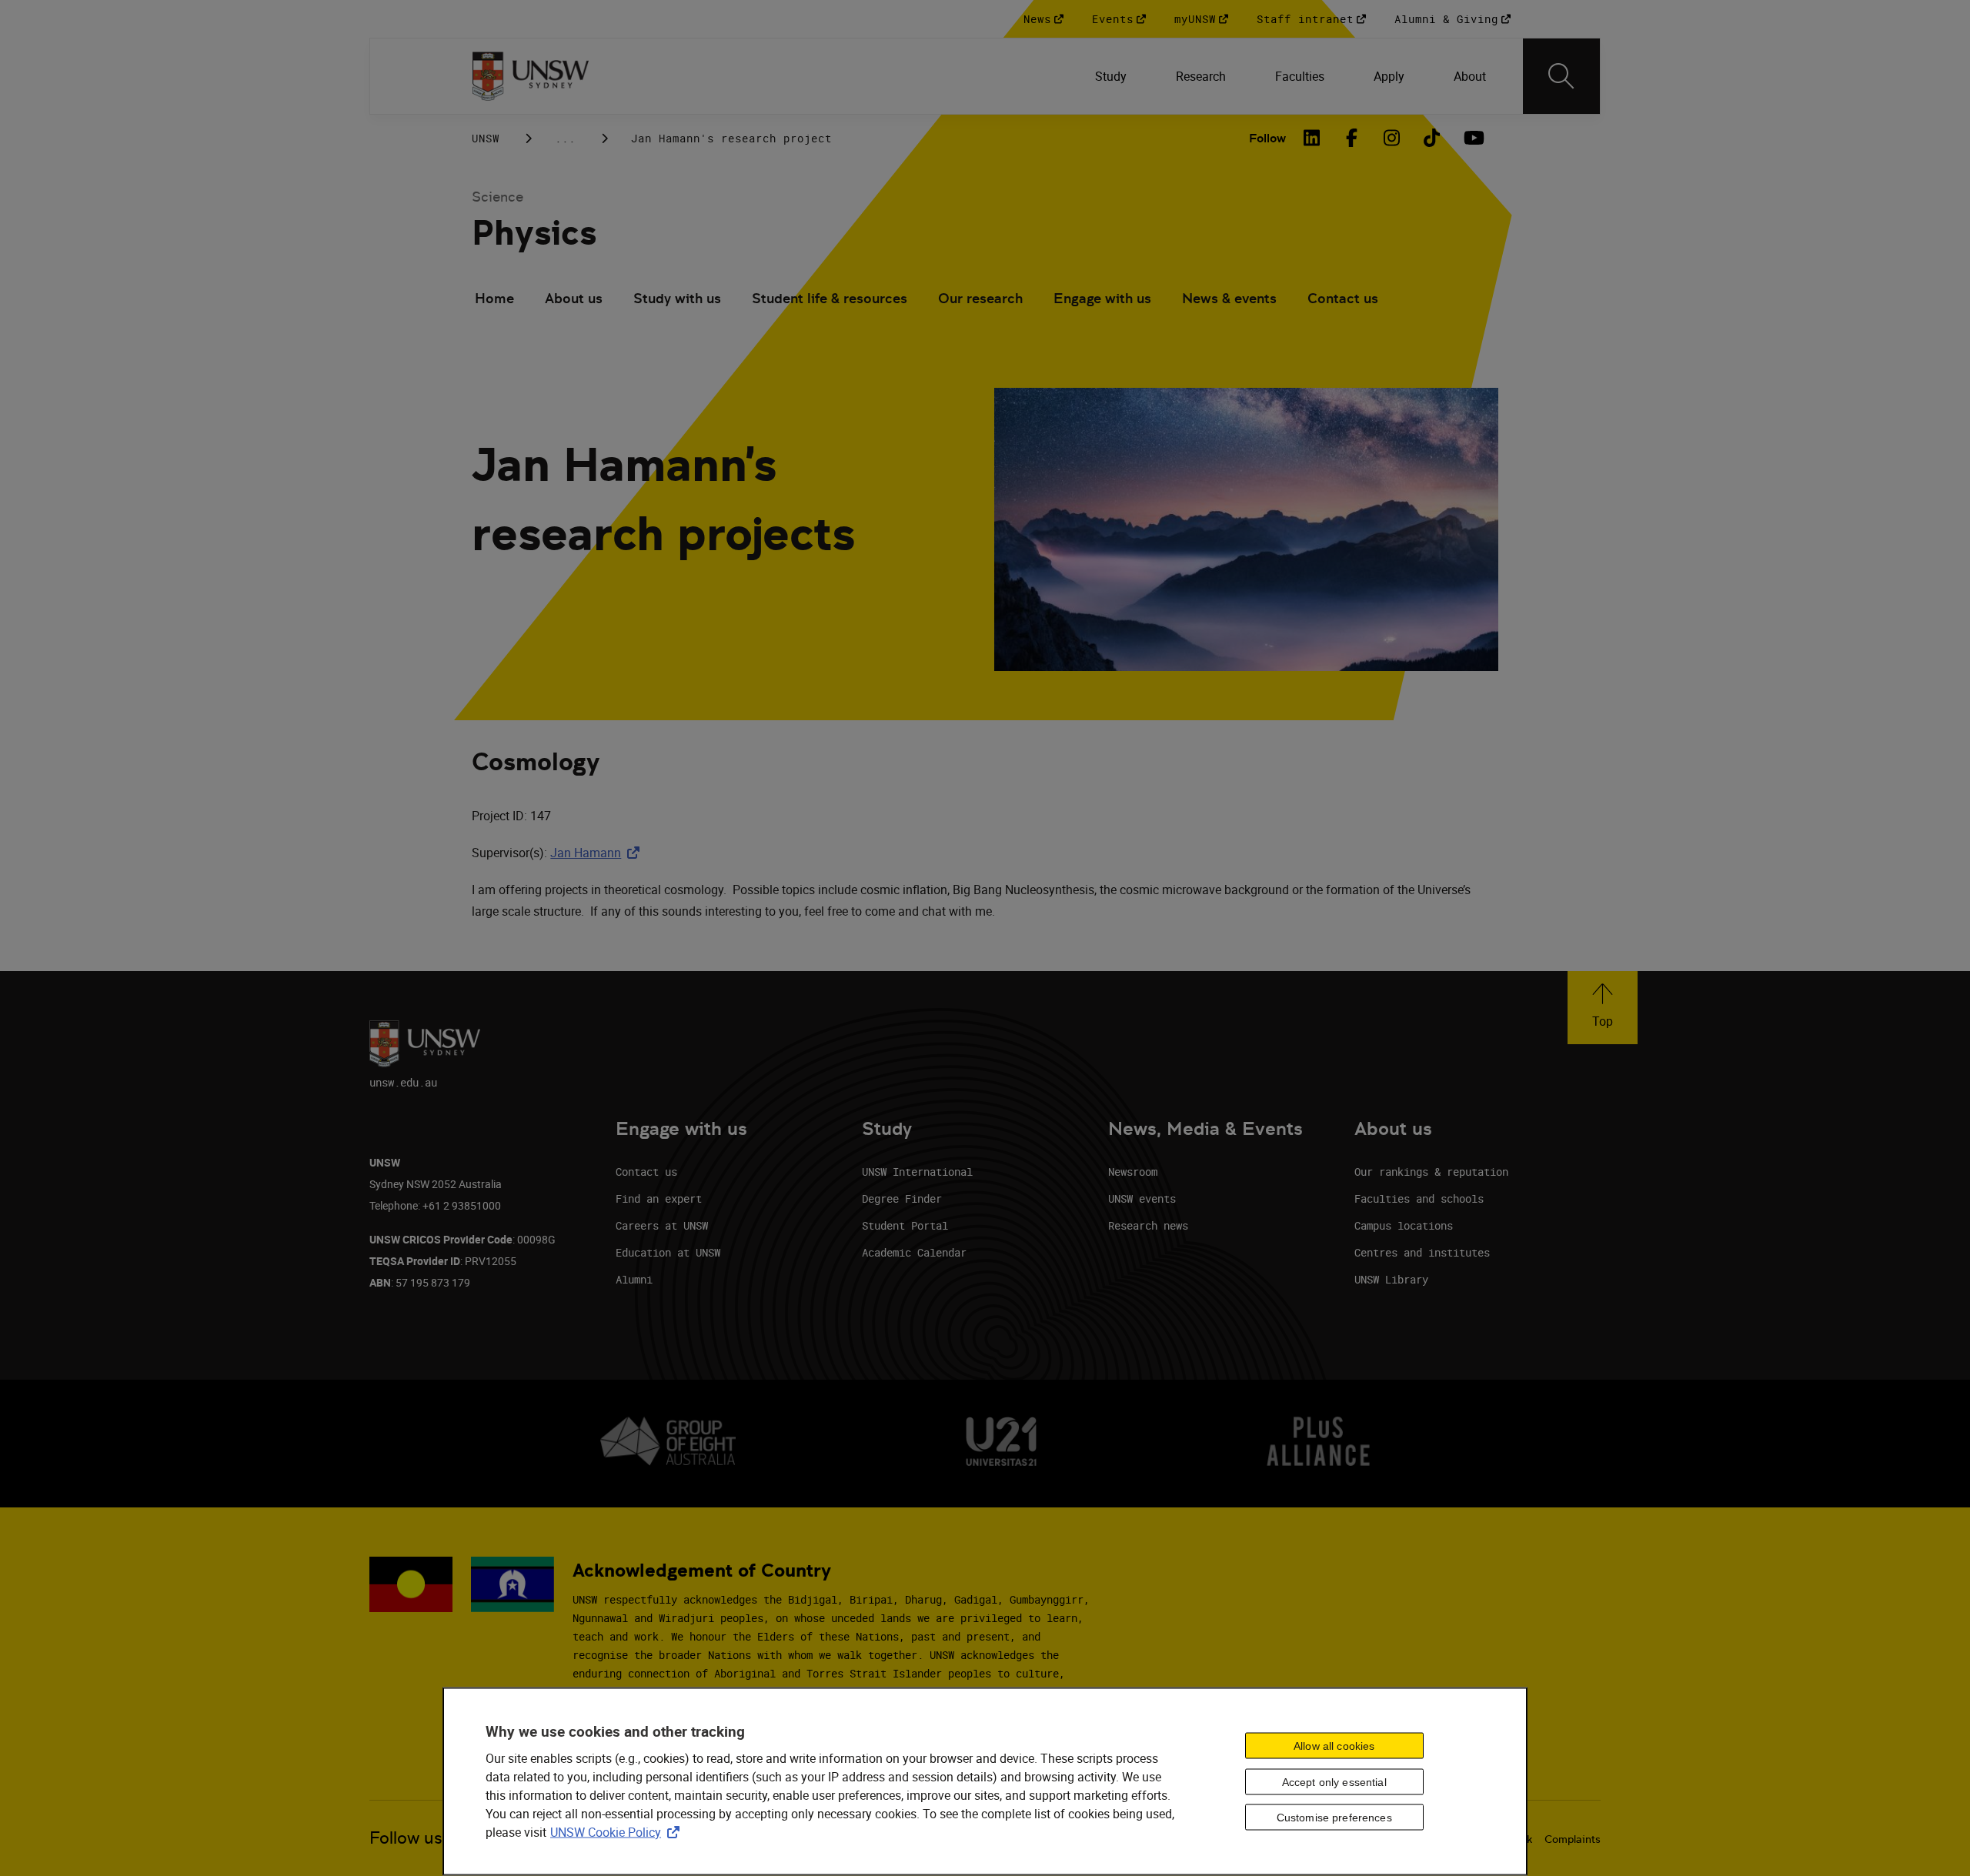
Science (498, 197)
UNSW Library (1391, 1279)
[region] (985, 1781)
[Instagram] (1392, 138)
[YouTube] (1472, 138)
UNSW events (1142, 1198)
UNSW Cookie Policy (618, 1831)
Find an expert (659, 1198)
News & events (1229, 298)
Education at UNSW (668, 1252)
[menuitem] (1111, 76)
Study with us (677, 298)
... (565, 138)
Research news (1148, 1225)
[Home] (531, 76)
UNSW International (917, 1172)
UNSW (486, 138)
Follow (1267, 138)
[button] (1603, 1008)
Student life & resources (830, 298)
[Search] (1561, 76)
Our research (980, 298)
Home (494, 298)
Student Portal (905, 1225)
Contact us (1343, 298)
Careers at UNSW (662, 1225)
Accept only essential (1334, 1781)
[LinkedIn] (1312, 138)
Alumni (634, 1279)
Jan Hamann (598, 853)
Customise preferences (1334, 1818)
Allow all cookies (1334, 1745)
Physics (534, 233)
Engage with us (1102, 298)
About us (574, 298)
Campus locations (1404, 1225)
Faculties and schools (1419, 1198)
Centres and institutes (1422, 1252)
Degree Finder (902, 1198)
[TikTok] (1432, 138)
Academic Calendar (914, 1252)
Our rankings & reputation (1431, 1172)
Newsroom (1133, 1172)
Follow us (406, 1838)
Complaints (1573, 1839)
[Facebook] (1352, 138)
